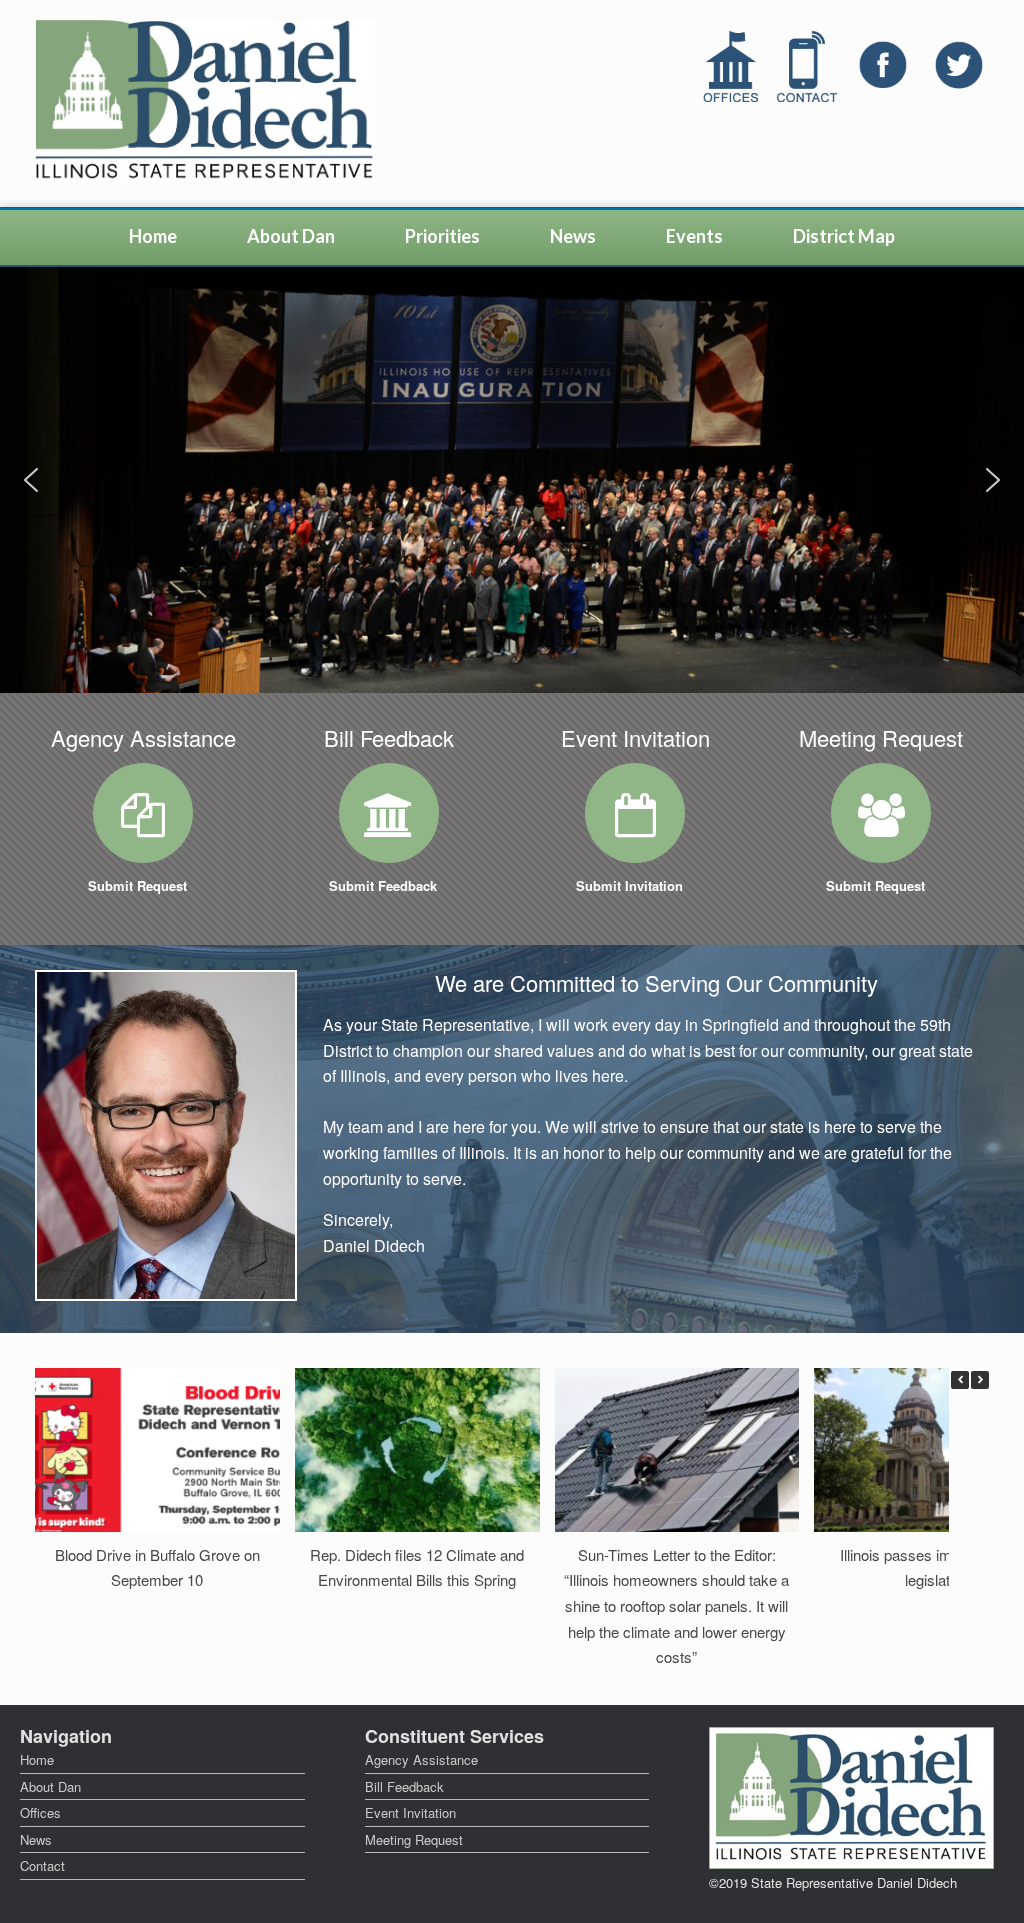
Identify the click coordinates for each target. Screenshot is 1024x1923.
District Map (844, 236)
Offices (40, 1812)
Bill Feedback (404, 1786)
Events (694, 236)
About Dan (291, 236)
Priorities (442, 236)
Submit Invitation (631, 885)
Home (153, 236)
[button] (31, 480)
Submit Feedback (385, 885)
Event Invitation (410, 1812)
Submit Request (139, 885)
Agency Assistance (421, 1759)
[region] (512, 480)
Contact (42, 1865)
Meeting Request (414, 1839)
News (573, 236)
